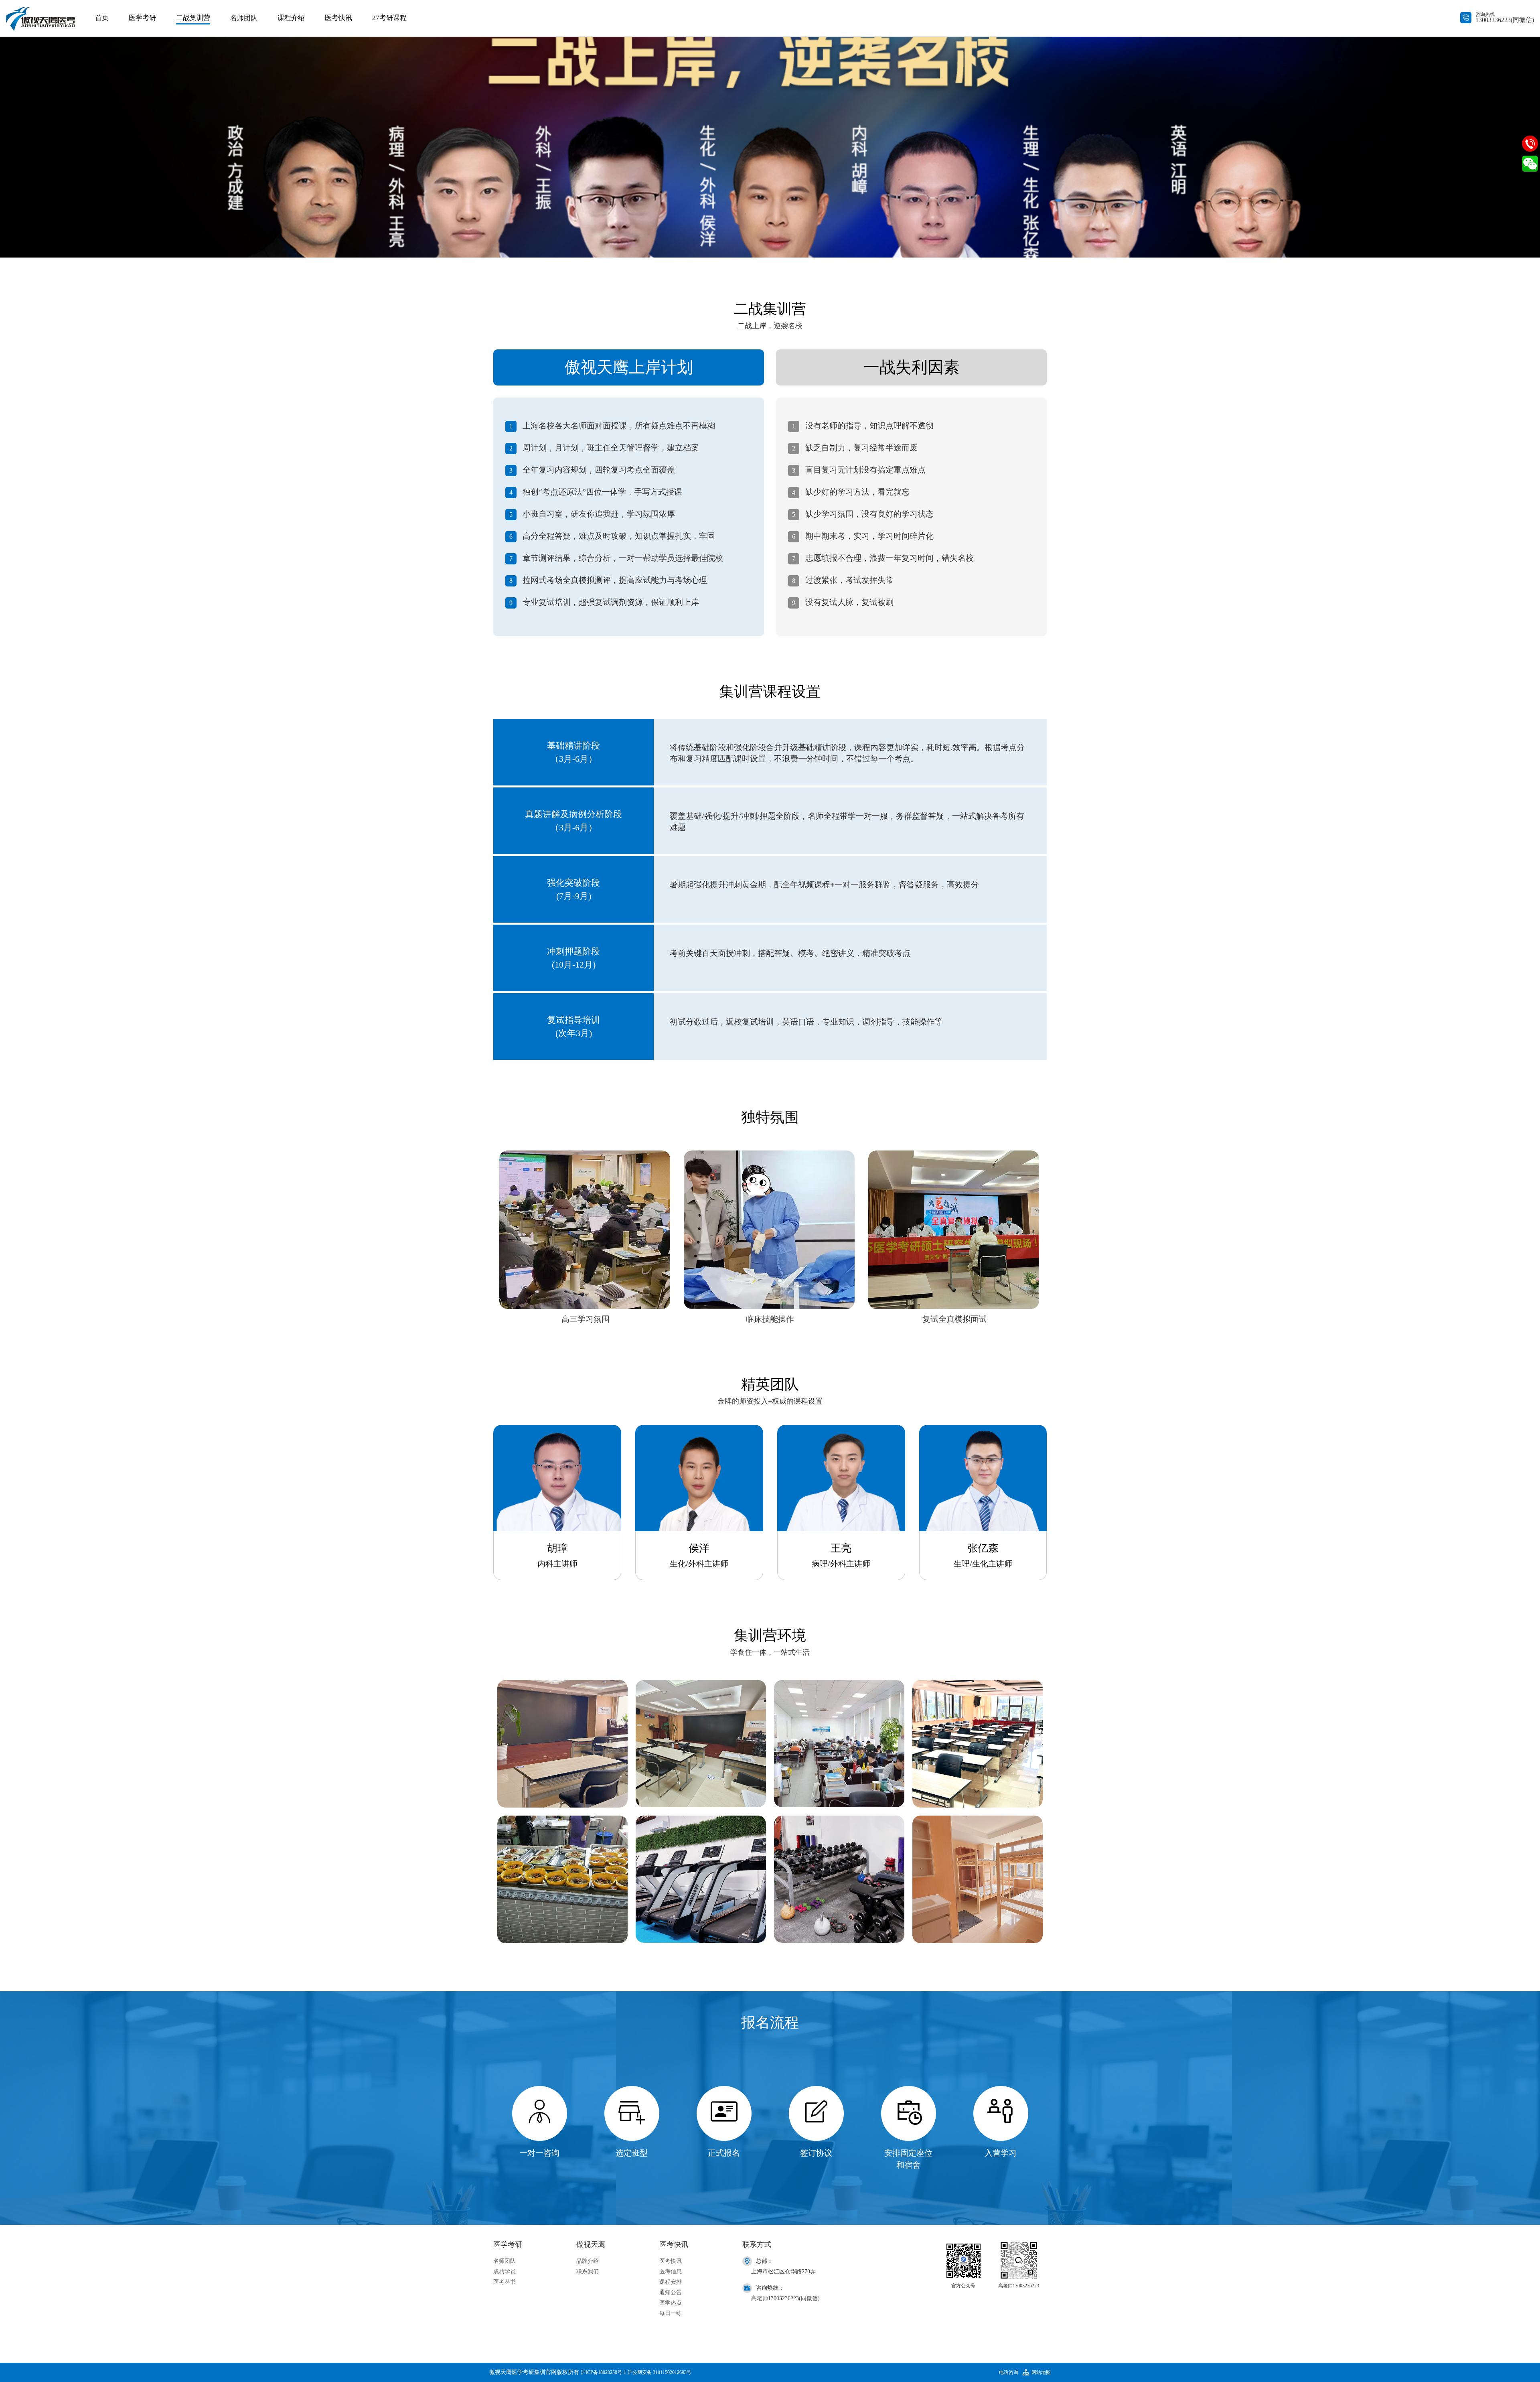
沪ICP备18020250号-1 (603, 2372)
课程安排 (671, 2282)
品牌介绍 (588, 2261)
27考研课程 (389, 18)
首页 (102, 18)
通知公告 (671, 2292)
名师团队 (244, 18)
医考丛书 (505, 2282)
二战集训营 (193, 18)
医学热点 (671, 2303)
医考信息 (671, 2271)
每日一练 (671, 2313)
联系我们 (588, 2271)
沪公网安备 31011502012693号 (660, 2372)
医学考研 (142, 18)
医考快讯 (338, 18)
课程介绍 (291, 18)
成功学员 (505, 2271)
